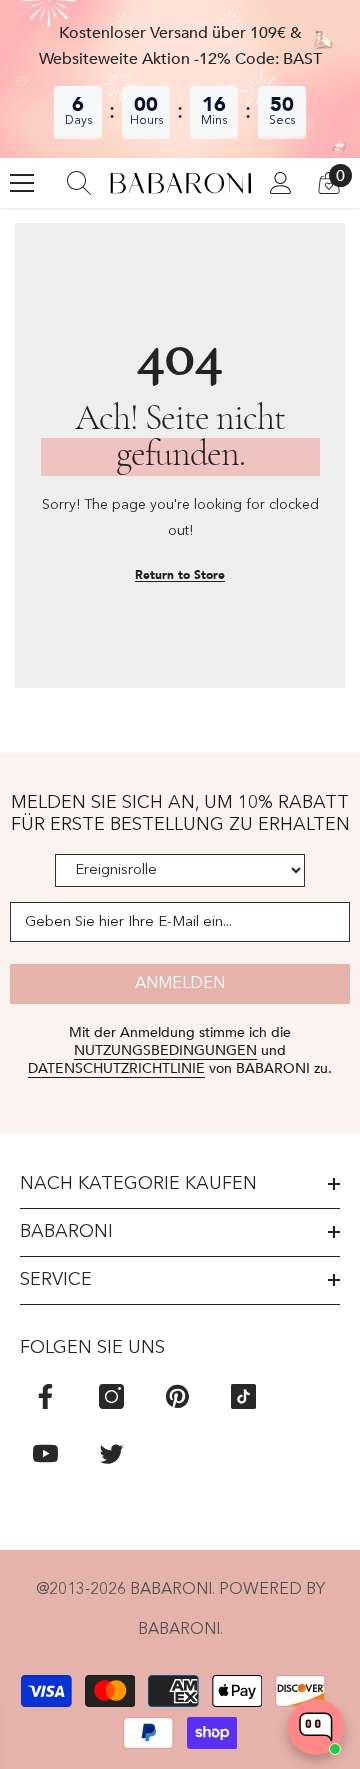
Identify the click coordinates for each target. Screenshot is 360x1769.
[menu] (22, 183)
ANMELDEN (180, 984)
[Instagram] (111, 1396)
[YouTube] (45, 1453)
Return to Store (180, 575)
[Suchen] (79, 183)
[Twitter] (111, 1453)
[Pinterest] (177, 1396)
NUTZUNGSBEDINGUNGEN (165, 1050)
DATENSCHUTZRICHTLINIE (116, 1068)
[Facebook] (45, 1396)
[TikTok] (243, 1396)
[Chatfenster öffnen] (316, 1727)
